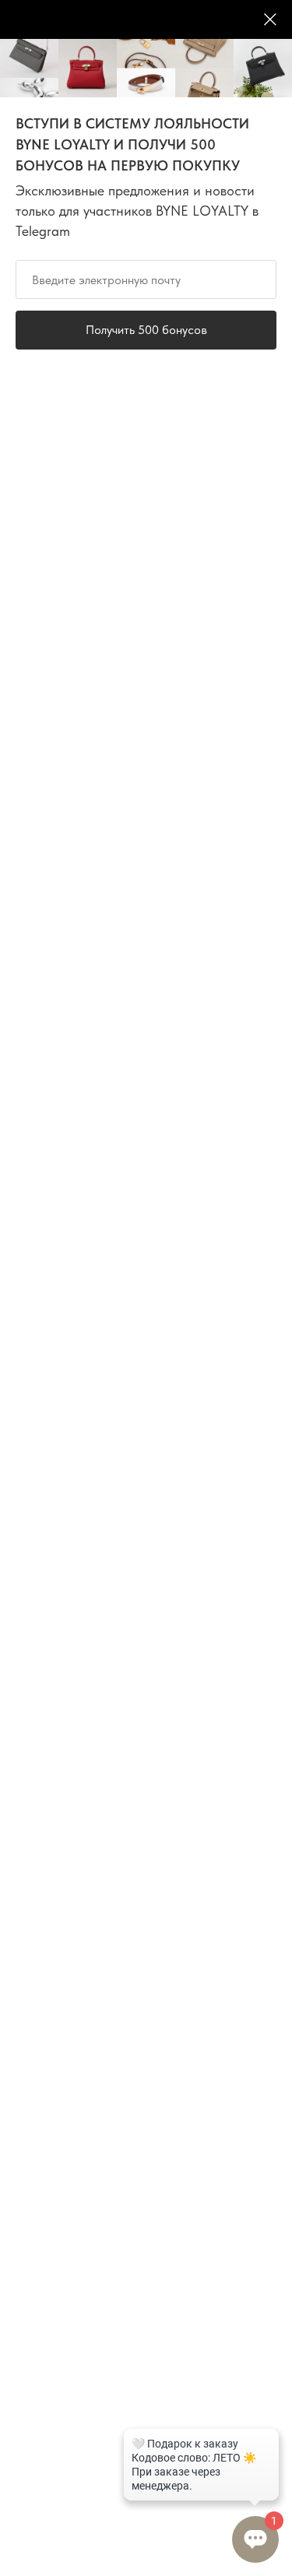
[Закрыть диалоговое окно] (270, 19)
